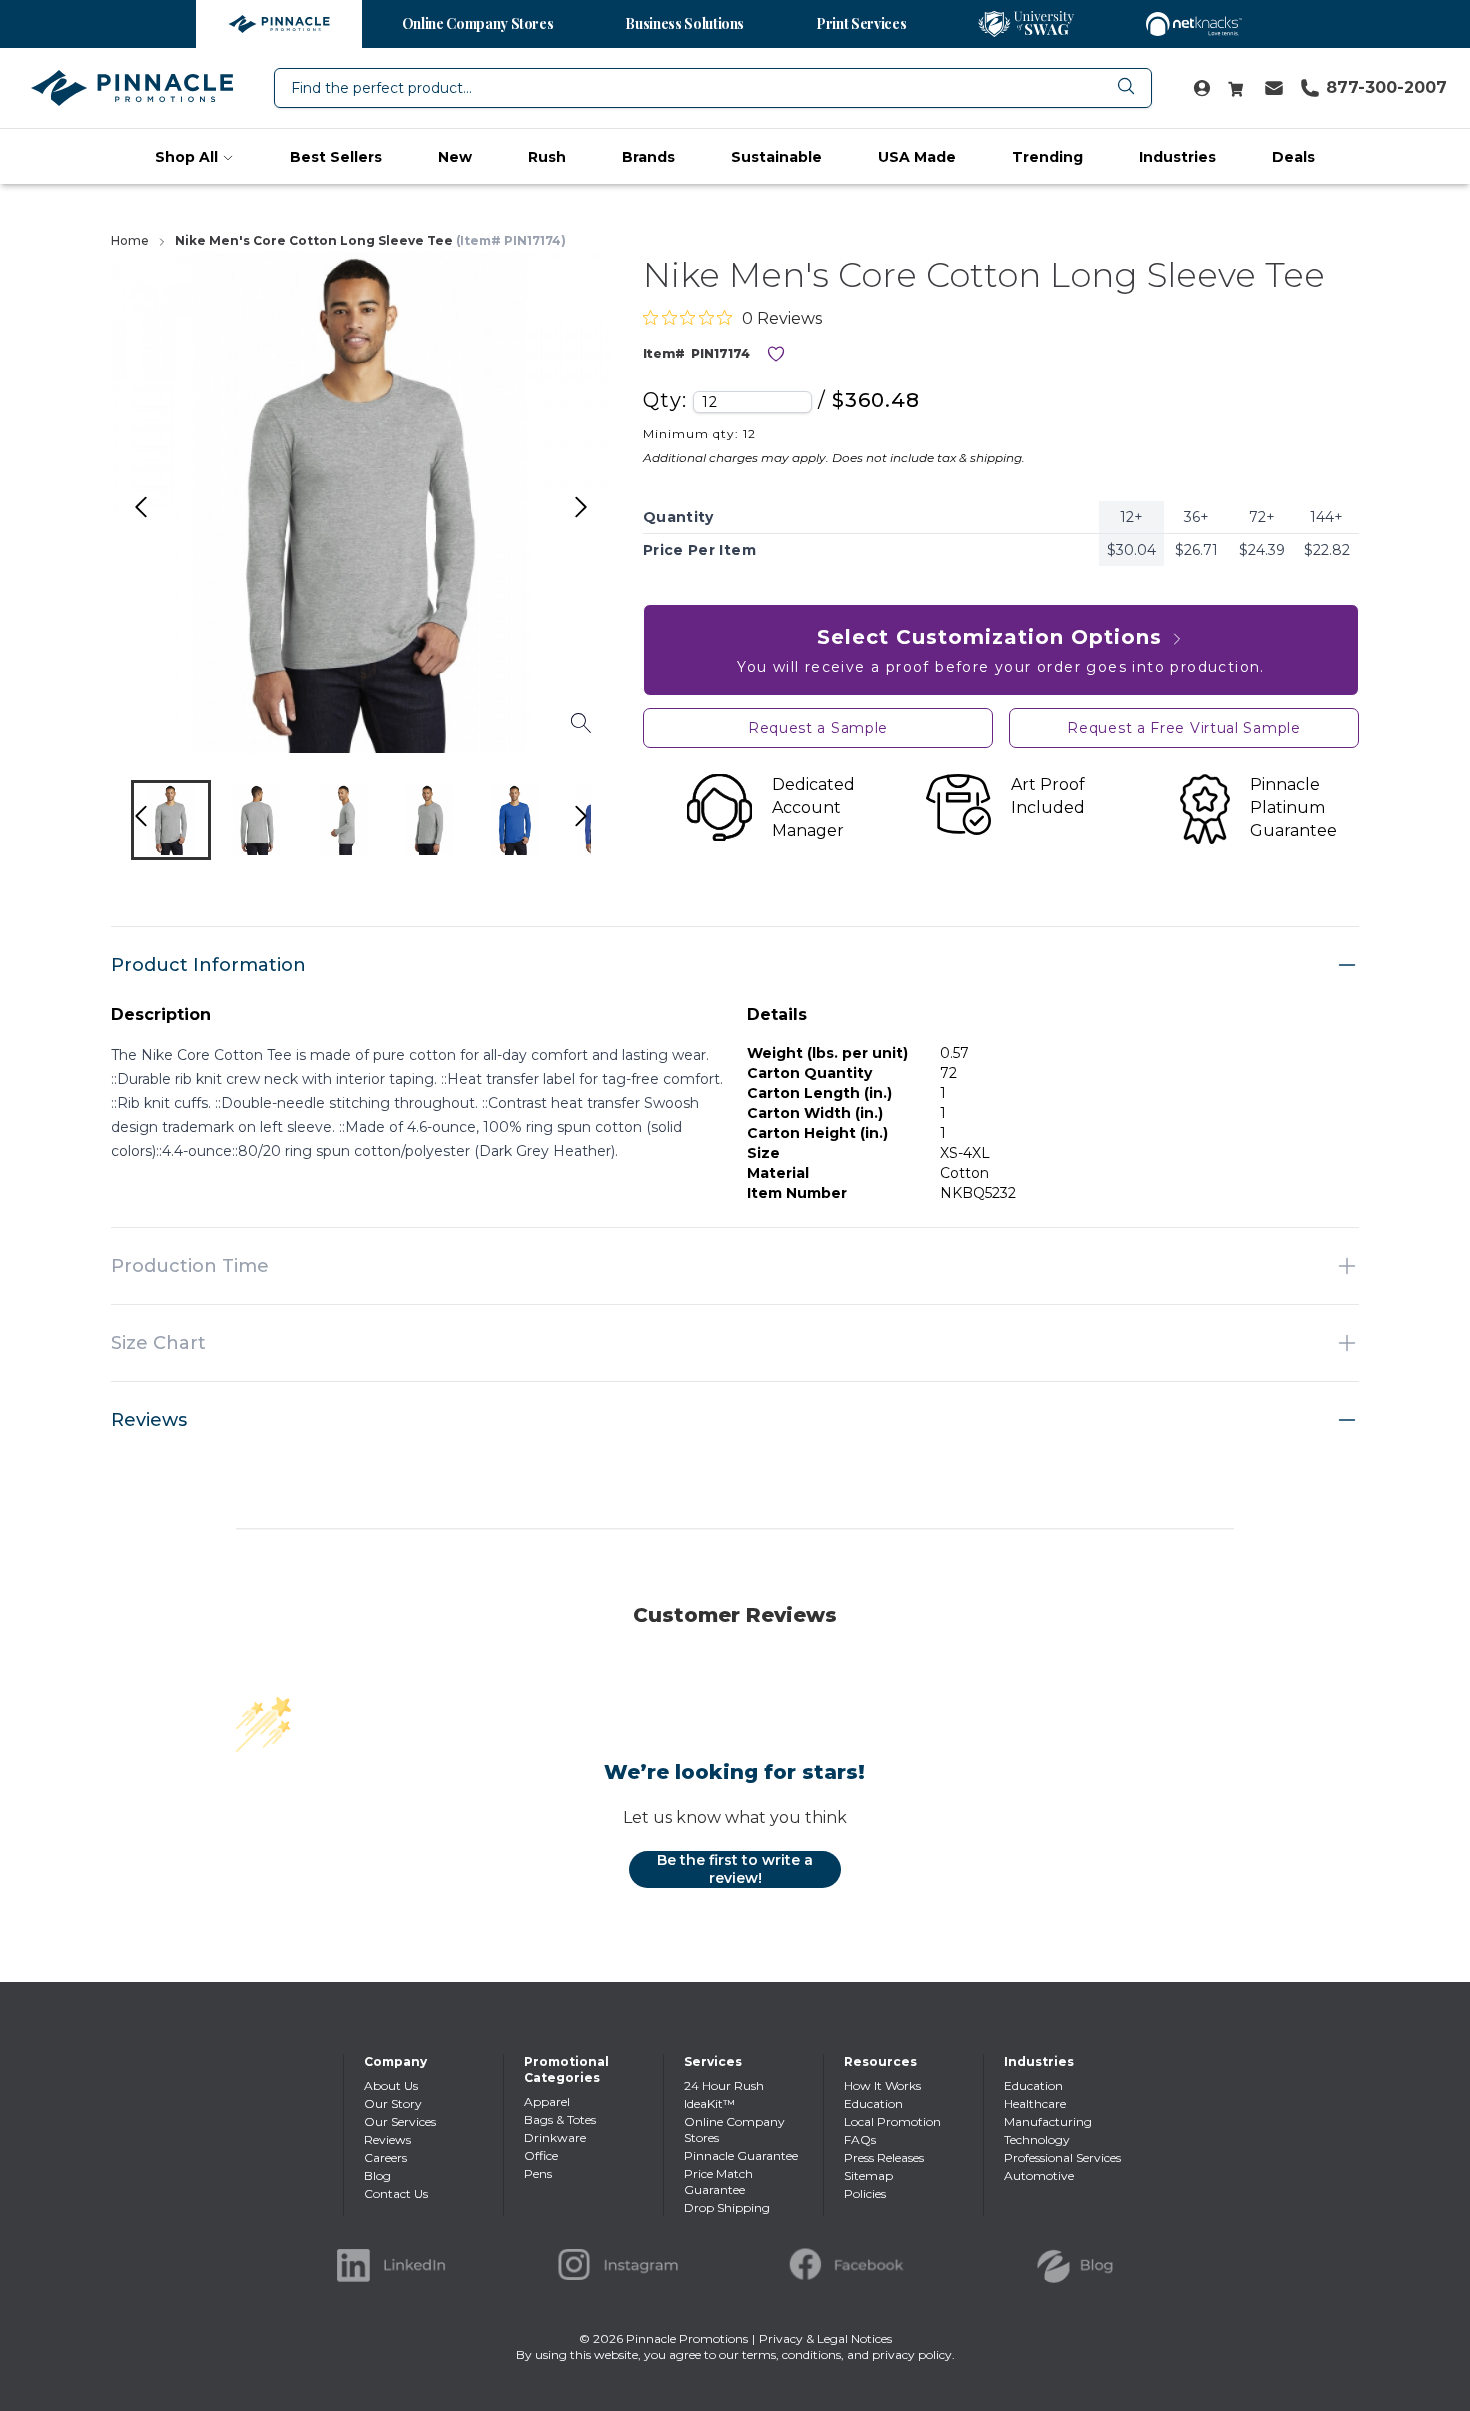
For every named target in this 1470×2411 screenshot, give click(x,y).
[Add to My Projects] (776, 354)
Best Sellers (336, 157)
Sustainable (776, 157)
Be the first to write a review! (735, 1869)
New (455, 157)
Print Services (861, 23)
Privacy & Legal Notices (825, 2338)
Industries (1177, 157)
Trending (1047, 157)
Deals (1293, 157)
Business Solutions (684, 23)
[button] (171, 820)
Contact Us (396, 2193)
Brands (648, 157)
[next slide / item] (602, 824)
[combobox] (713, 88)
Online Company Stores (478, 23)
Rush (547, 157)
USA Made (917, 157)
